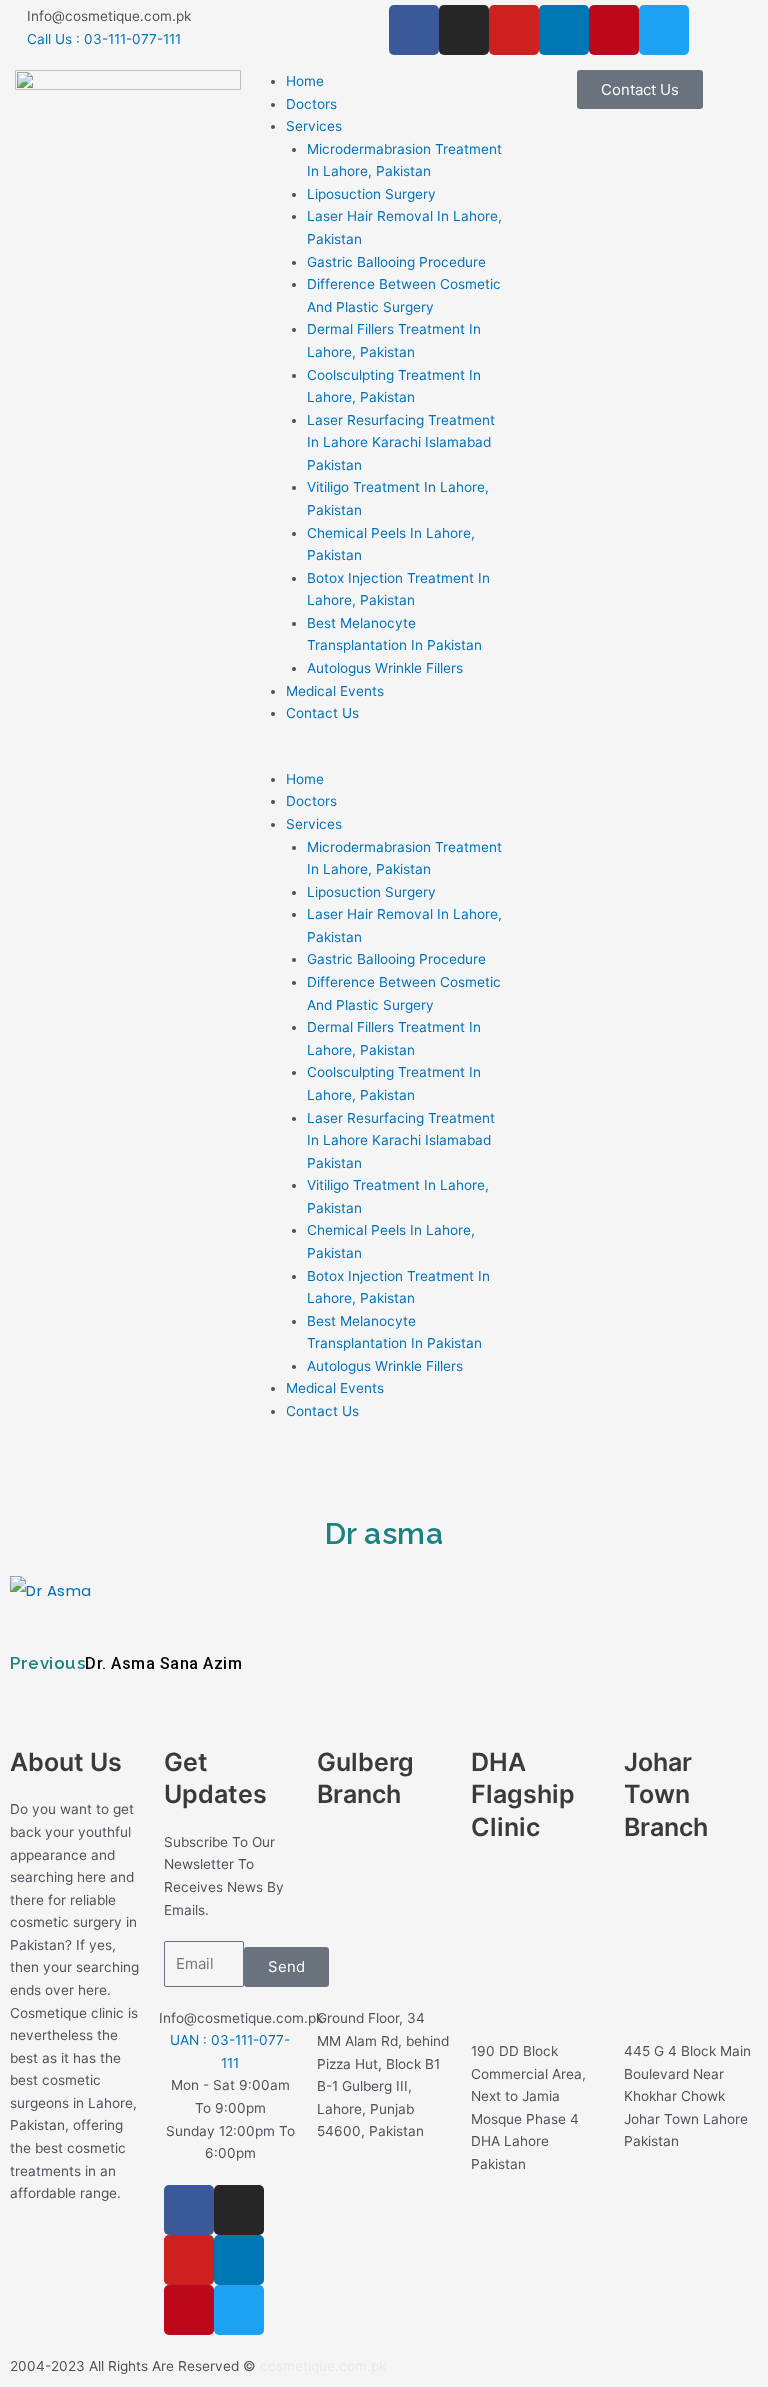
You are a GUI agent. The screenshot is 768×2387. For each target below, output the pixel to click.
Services (314, 126)
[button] (384, 756)
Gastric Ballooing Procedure (396, 262)
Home (305, 81)
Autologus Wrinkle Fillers (385, 668)
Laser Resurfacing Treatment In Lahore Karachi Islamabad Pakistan (401, 442)
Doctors (311, 104)
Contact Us (322, 713)
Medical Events (335, 691)
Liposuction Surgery (371, 194)
